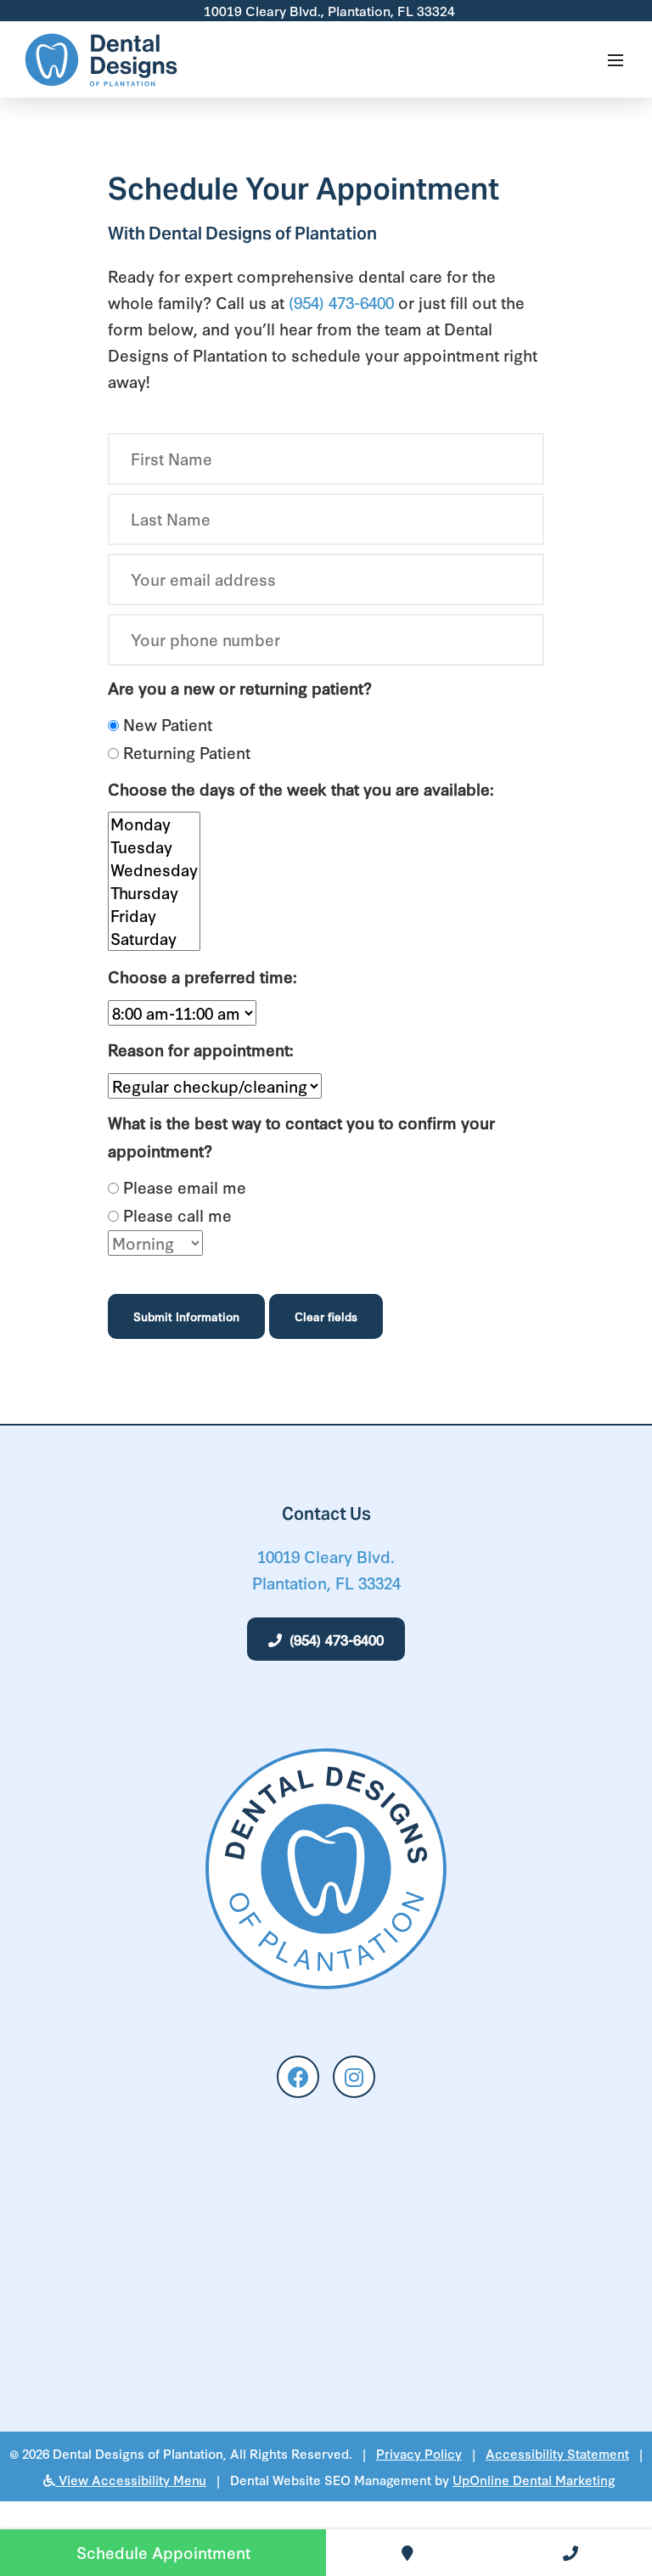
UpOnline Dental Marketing (534, 2480)
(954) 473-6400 (341, 302)
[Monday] (154, 824)
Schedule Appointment (163, 2552)
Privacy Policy (419, 2453)
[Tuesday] (154, 847)
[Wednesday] (154, 870)
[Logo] (102, 60)
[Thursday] (154, 893)
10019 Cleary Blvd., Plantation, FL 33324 (328, 10)
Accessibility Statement (557, 2453)
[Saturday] (154, 939)
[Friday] (154, 916)
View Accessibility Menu (131, 2480)
